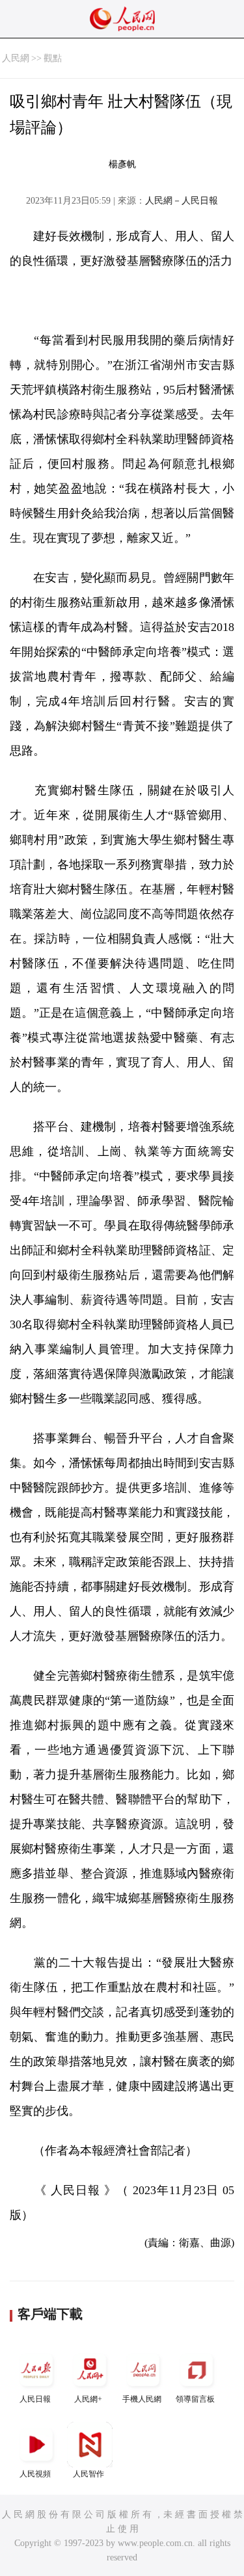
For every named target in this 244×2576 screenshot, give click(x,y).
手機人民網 (142, 2399)
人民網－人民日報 (182, 201)
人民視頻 (35, 2474)
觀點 (53, 58)
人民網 (16, 58)
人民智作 (88, 2474)
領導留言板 (195, 2399)
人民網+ (88, 2399)
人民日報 (35, 2399)
